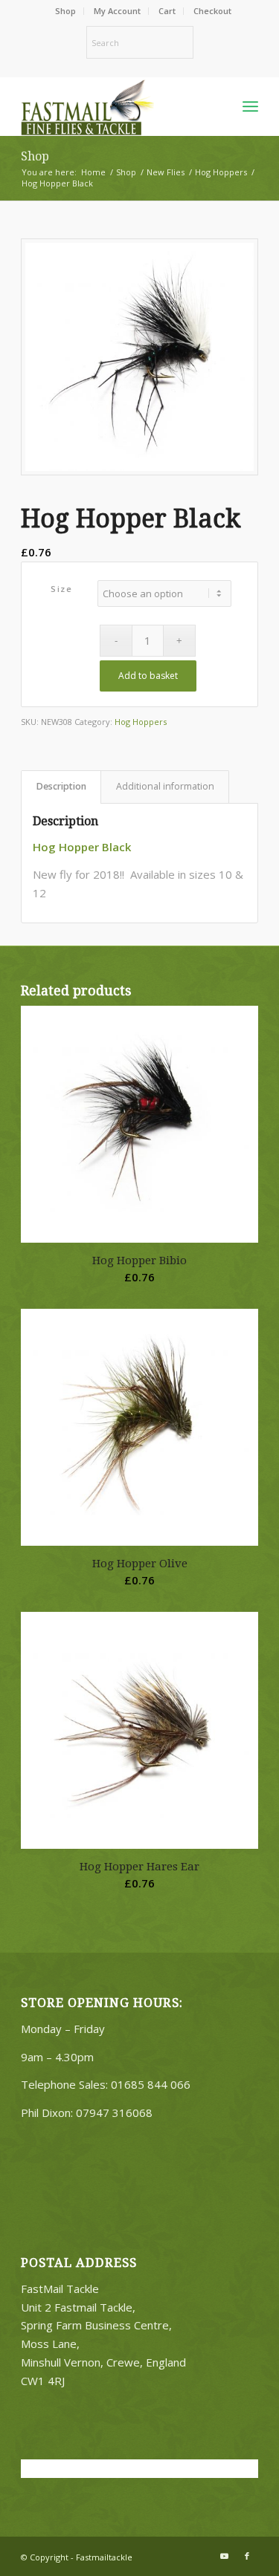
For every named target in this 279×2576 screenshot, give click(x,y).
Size (61, 589)
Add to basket (148, 676)
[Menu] (250, 106)
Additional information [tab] (165, 786)
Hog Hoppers (141, 722)
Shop (65, 11)
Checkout (212, 11)
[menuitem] (66, 11)
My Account (117, 11)
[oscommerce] (116, 106)
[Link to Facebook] (247, 2556)
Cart (167, 11)
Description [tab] (61, 786)
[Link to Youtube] (225, 2556)
